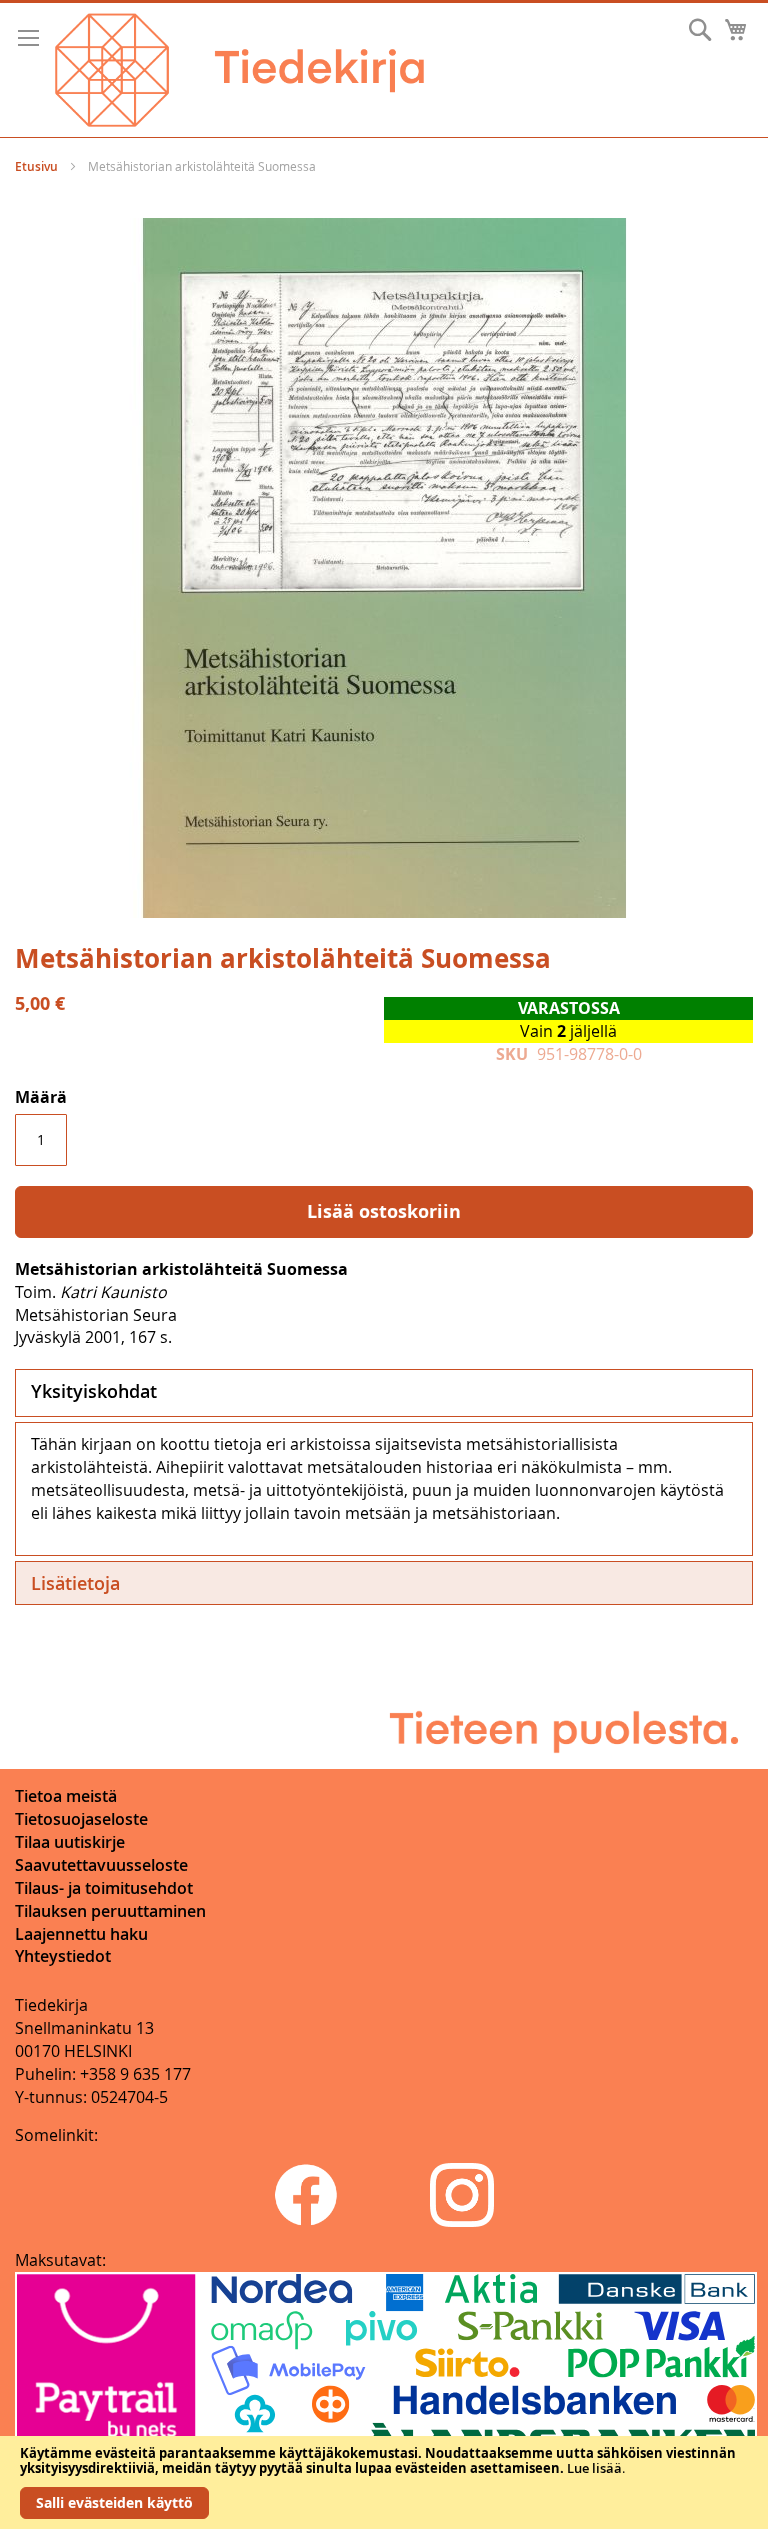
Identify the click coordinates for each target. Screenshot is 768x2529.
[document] (384, 2482)
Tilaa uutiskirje (70, 1842)
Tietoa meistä (66, 1796)
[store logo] (239, 70)
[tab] (384, 1393)
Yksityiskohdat (94, 1391)
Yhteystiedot (63, 1956)
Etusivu (36, 166)
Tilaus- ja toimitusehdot (104, 1888)
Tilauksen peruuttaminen (110, 1911)
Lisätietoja (75, 1583)
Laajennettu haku (81, 1934)
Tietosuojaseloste (81, 1819)
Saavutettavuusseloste (101, 1865)
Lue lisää (594, 2468)
